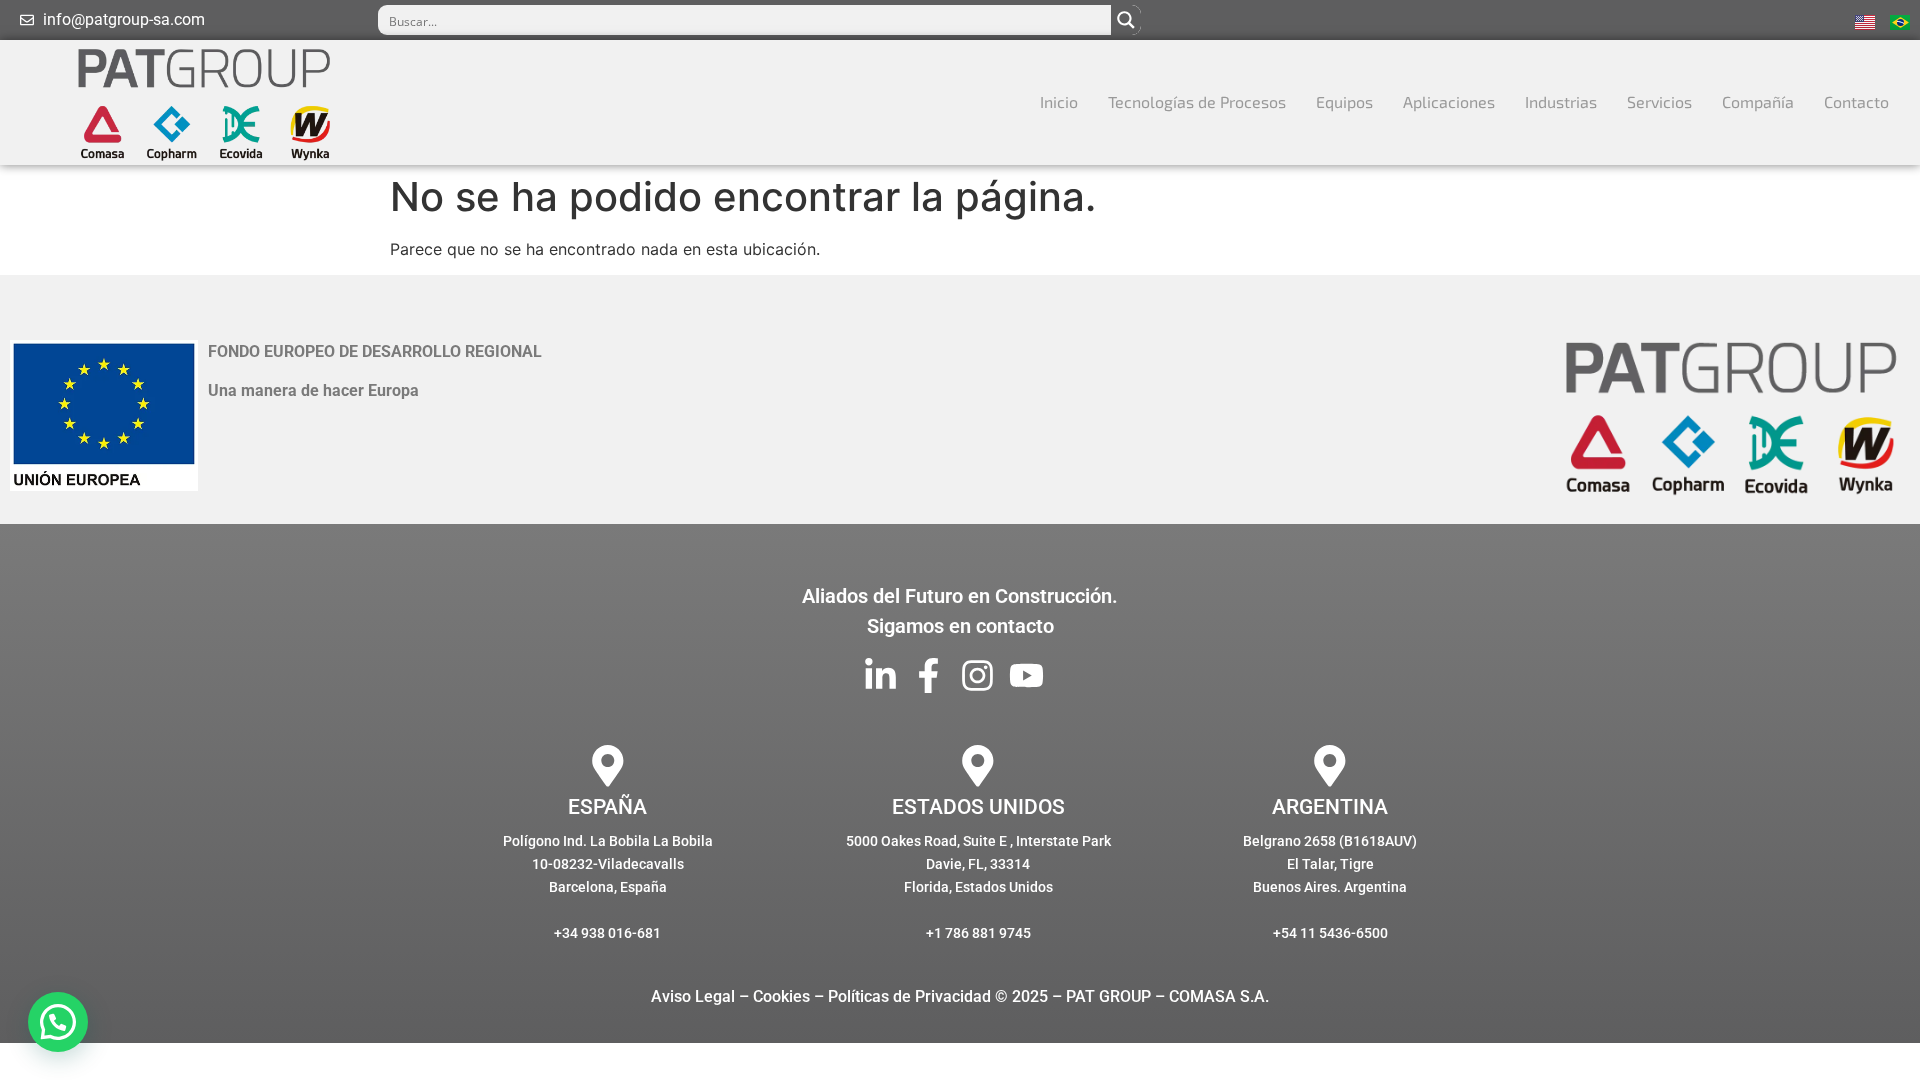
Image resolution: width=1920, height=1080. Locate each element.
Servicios (1659, 101)
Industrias (1561, 101)
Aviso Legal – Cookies (730, 996)
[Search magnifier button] (1126, 20)
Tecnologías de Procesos (1197, 101)
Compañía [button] (1758, 101)
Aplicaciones (1449, 101)
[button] (58, 1022)
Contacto (1856, 101)
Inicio (1059, 101)
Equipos (1344, 101)
